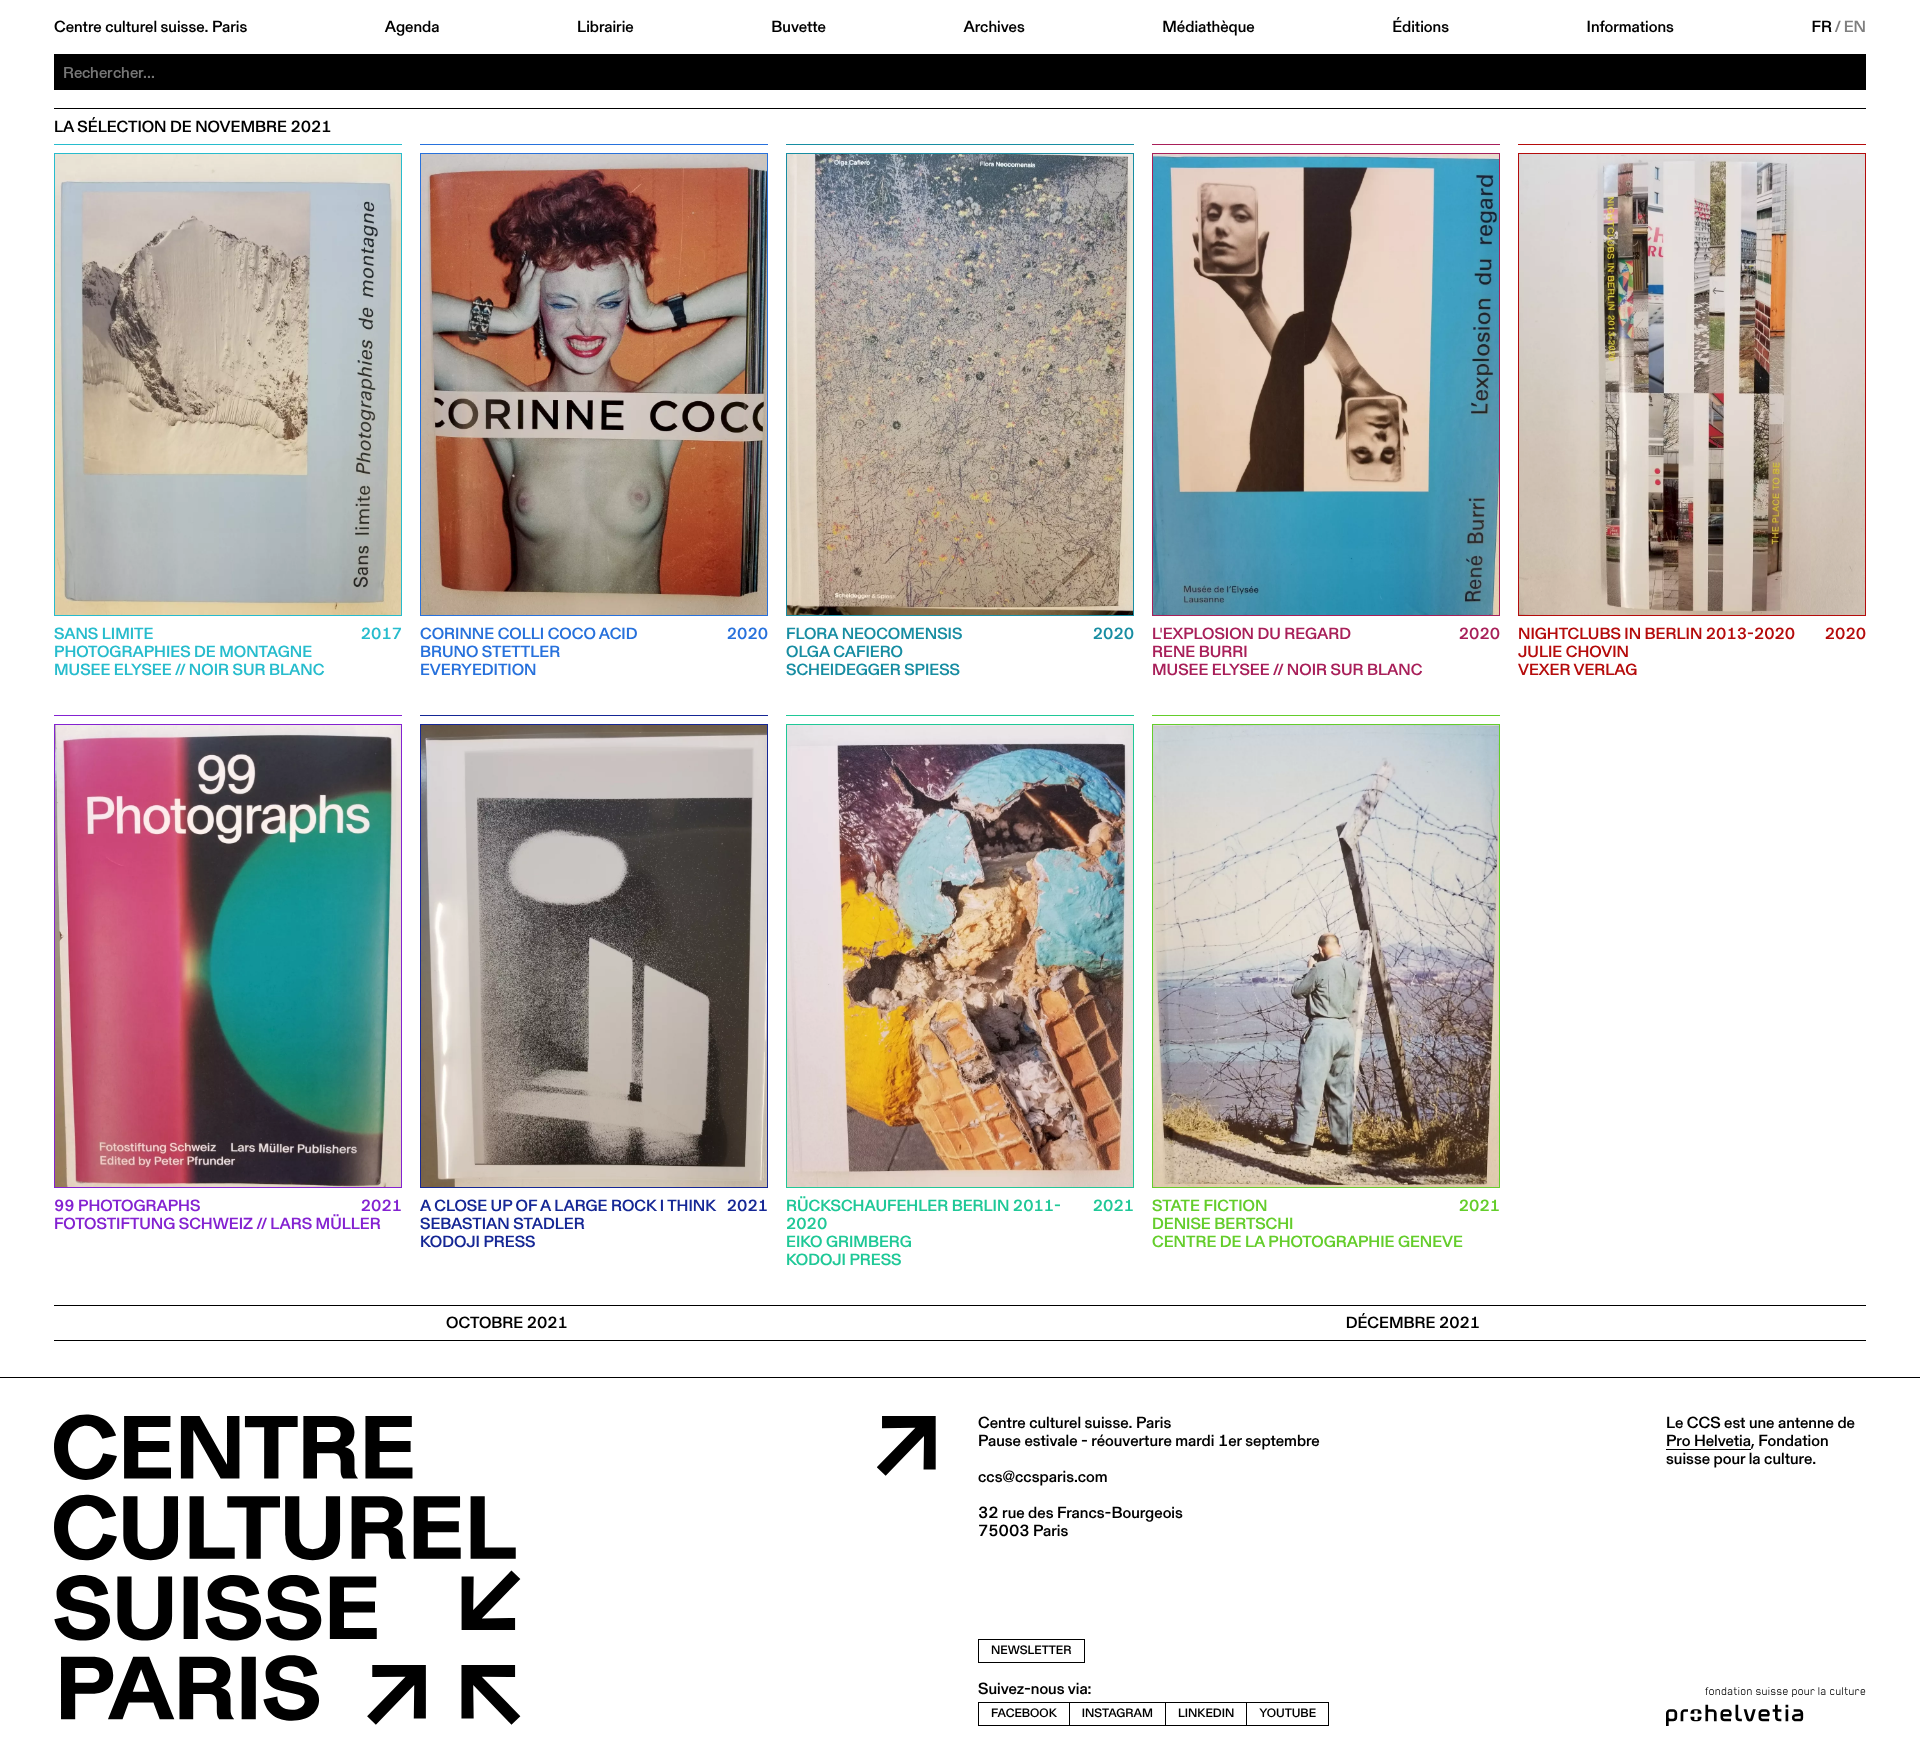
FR (1822, 27)
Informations (1630, 27)
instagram (1117, 1713)
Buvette (798, 27)
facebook (1024, 1713)
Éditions (1420, 27)
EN (1855, 27)
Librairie (605, 27)
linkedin (1206, 1713)
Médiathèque (1208, 27)
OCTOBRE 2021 (507, 1322)
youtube (1287, 1713)
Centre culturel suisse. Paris (150, 27)
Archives (993, 27)
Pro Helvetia (1708, 1440)
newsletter (1031, 1649)
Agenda (412, 27)
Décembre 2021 (1413, 1322)
